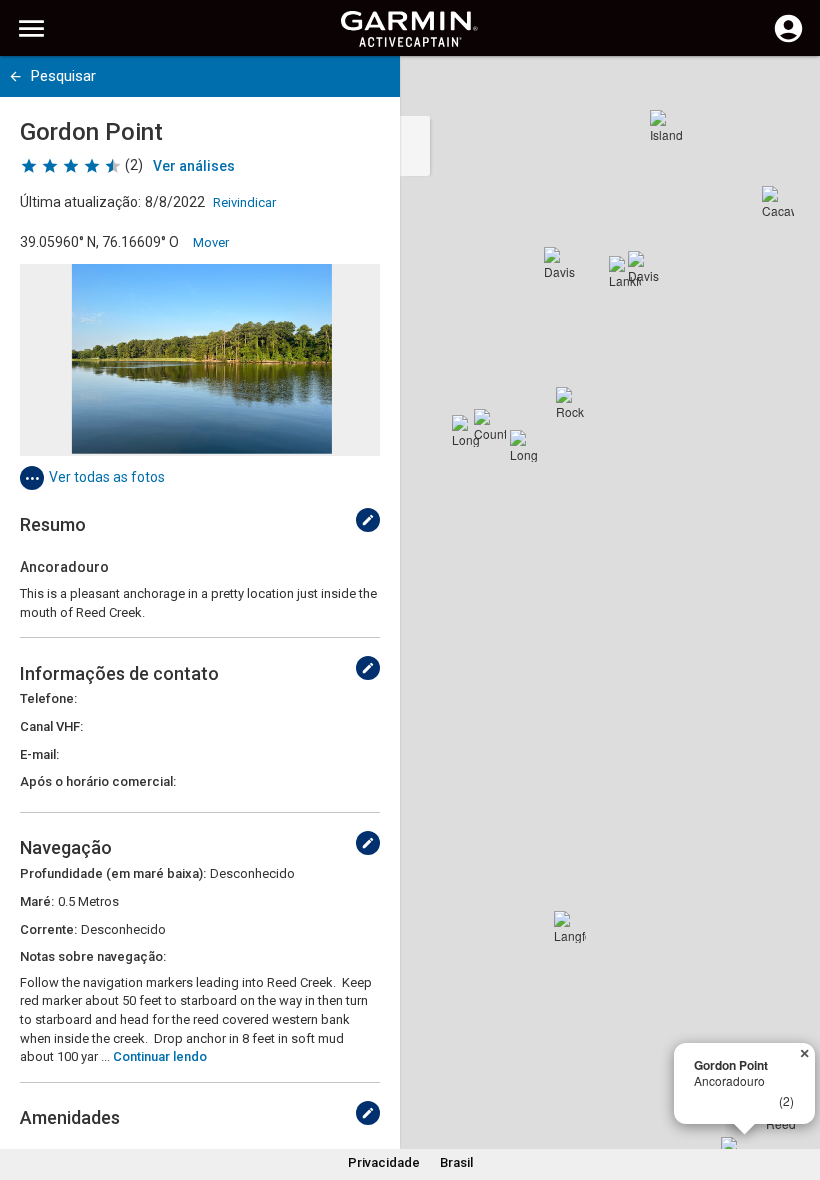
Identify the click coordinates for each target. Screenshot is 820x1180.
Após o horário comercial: (98, 781)
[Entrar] (788, 40)
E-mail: (39, 754)
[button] (795, 1089)
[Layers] (786, 90)
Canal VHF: (51, 726)
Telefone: (48, 698)
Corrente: (48, 929)
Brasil (456, 1162)
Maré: (37, 901)
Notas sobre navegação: (93, 956)
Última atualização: (80, 202)
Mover (211, 242)
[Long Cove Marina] (468, 431)
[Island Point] (666, 126)
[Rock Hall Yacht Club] (572, 403)
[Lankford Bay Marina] (625, 272)
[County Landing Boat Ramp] (490, 425)
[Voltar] (15, 76)
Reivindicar (244, 202)
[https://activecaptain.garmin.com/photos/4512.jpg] (200, 360)
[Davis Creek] (560, 263)
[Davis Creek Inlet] (644, 267)
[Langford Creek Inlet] (570, 927)
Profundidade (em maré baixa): (113, 873)
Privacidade (384, 1162)
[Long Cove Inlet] (526, 446)
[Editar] (368, 520)
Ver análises (194, 166)
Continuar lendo (160, 1056)
